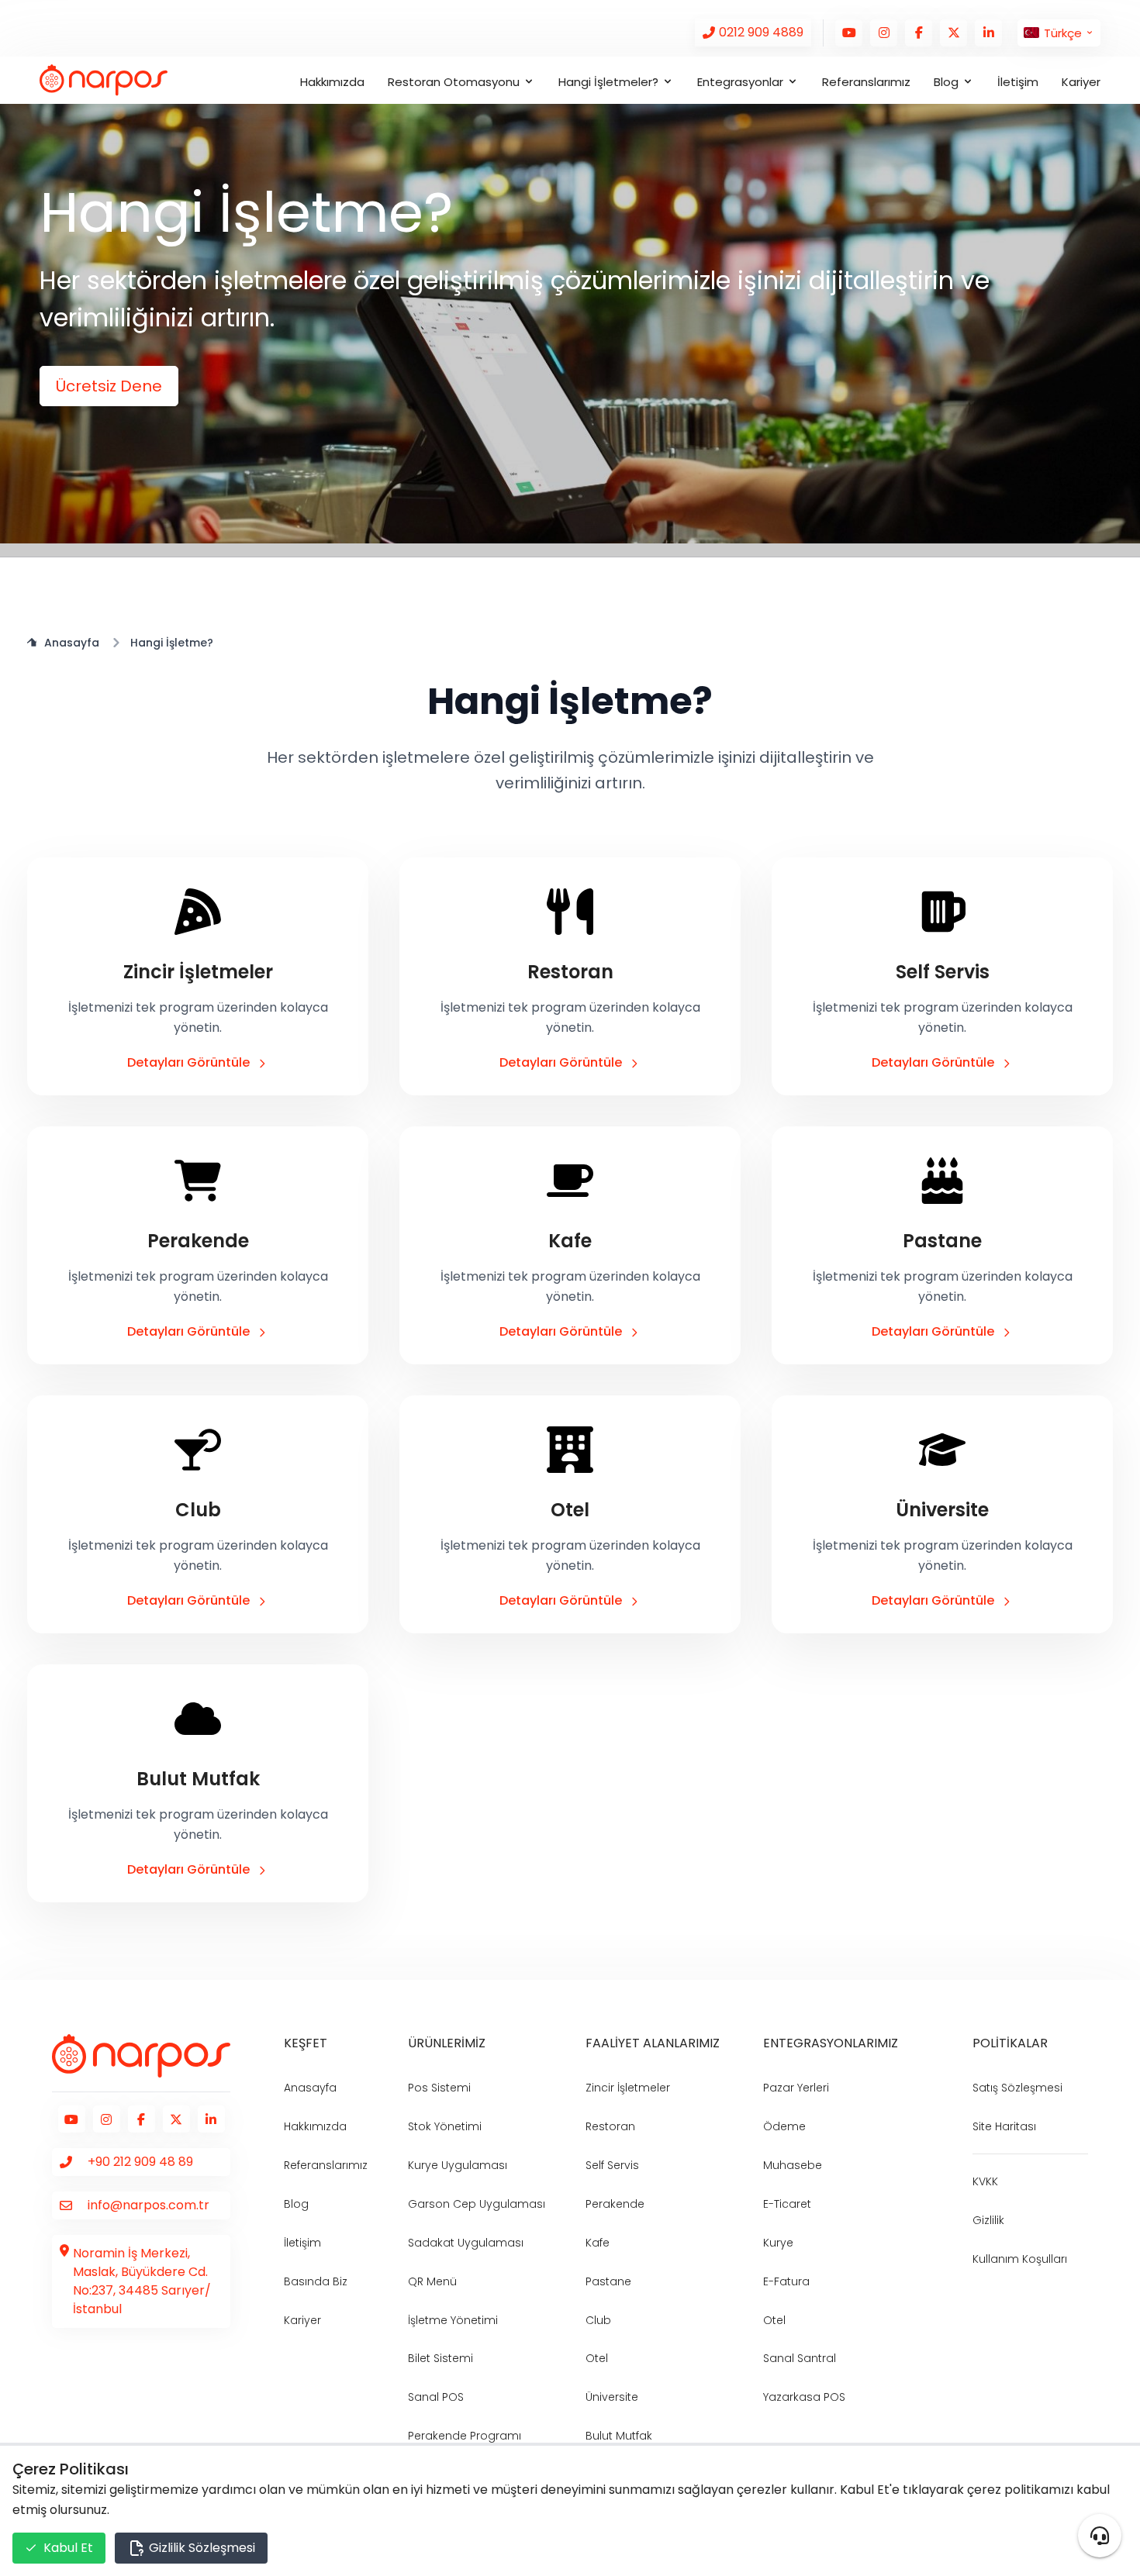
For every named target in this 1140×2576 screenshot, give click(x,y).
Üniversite (612, 2397)
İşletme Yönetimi (453, 2320)
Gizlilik (988, 2220)
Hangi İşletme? (172, 643)
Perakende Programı (465, 2436)
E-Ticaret (787, 2204)
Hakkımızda (332, 82)
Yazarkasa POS (804, 2397)
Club (598, 2320)
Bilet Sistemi (440, 2358)
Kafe (598, 2243)
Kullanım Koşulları (1020, 2259)
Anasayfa (72, 643)
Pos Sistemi (439, 2088)
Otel (597, 2358)
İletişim (1018, 82)
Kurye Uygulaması (458, 2165)
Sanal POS (436, 2397)
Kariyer (1081, 82)
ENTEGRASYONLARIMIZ (831, 2043)
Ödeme (784, 2126)
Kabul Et (68, 2548)
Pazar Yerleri (796, 2088)
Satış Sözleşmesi (1017, 2088)
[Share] (1100, 2536)
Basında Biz (316, 2281)
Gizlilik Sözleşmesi (200, 2548)
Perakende (615, 2204)
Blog (296, 2204)
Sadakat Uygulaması (466, 2243)
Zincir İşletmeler (628, 2088)
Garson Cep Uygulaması (477, 2204)
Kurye (778, 2243)
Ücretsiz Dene (109, 386)
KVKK (985, 2181)
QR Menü (432, 2281)
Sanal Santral (800, 2358)
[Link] (753, 33)
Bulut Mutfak (619, 2436)
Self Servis (612, 2165)
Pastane (608, 2281)
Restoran (610, 2126)
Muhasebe (793, 2165)
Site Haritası (1004, 2126)
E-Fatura (786, 2281)
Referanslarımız (866, 82)
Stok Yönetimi (445, 2126)
